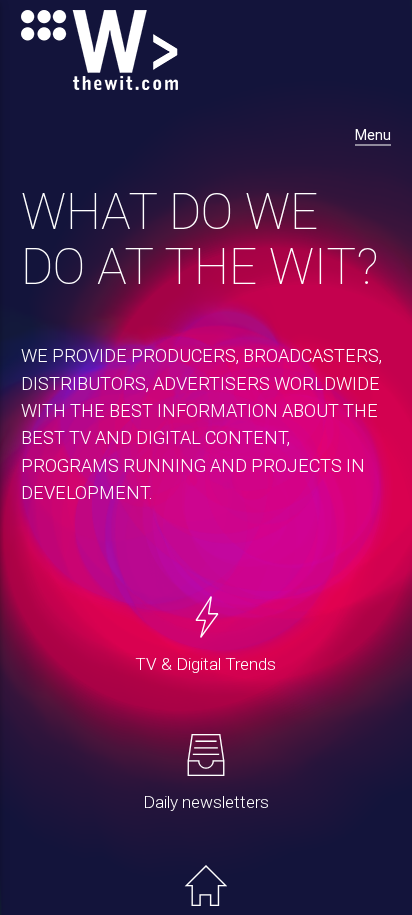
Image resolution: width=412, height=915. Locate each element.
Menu (373, 135)
